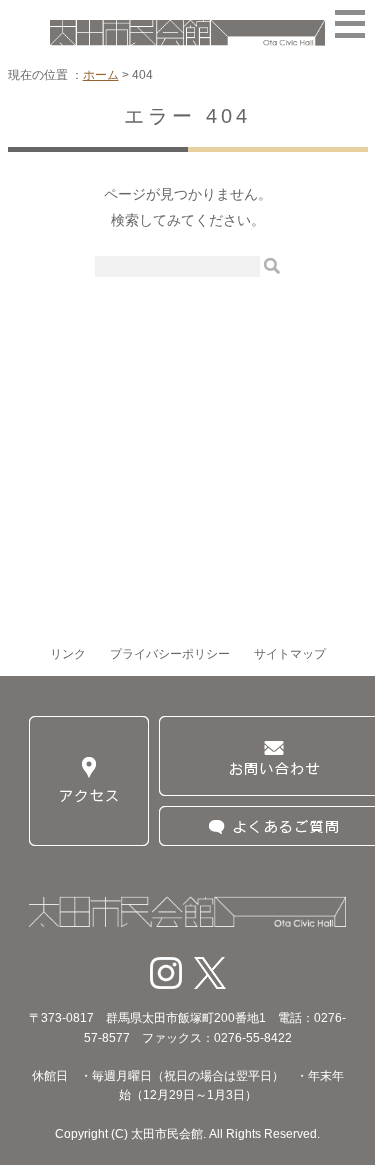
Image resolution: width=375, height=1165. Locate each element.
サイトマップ (290, 654)
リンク (68, 654)
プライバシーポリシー (170, 654)
